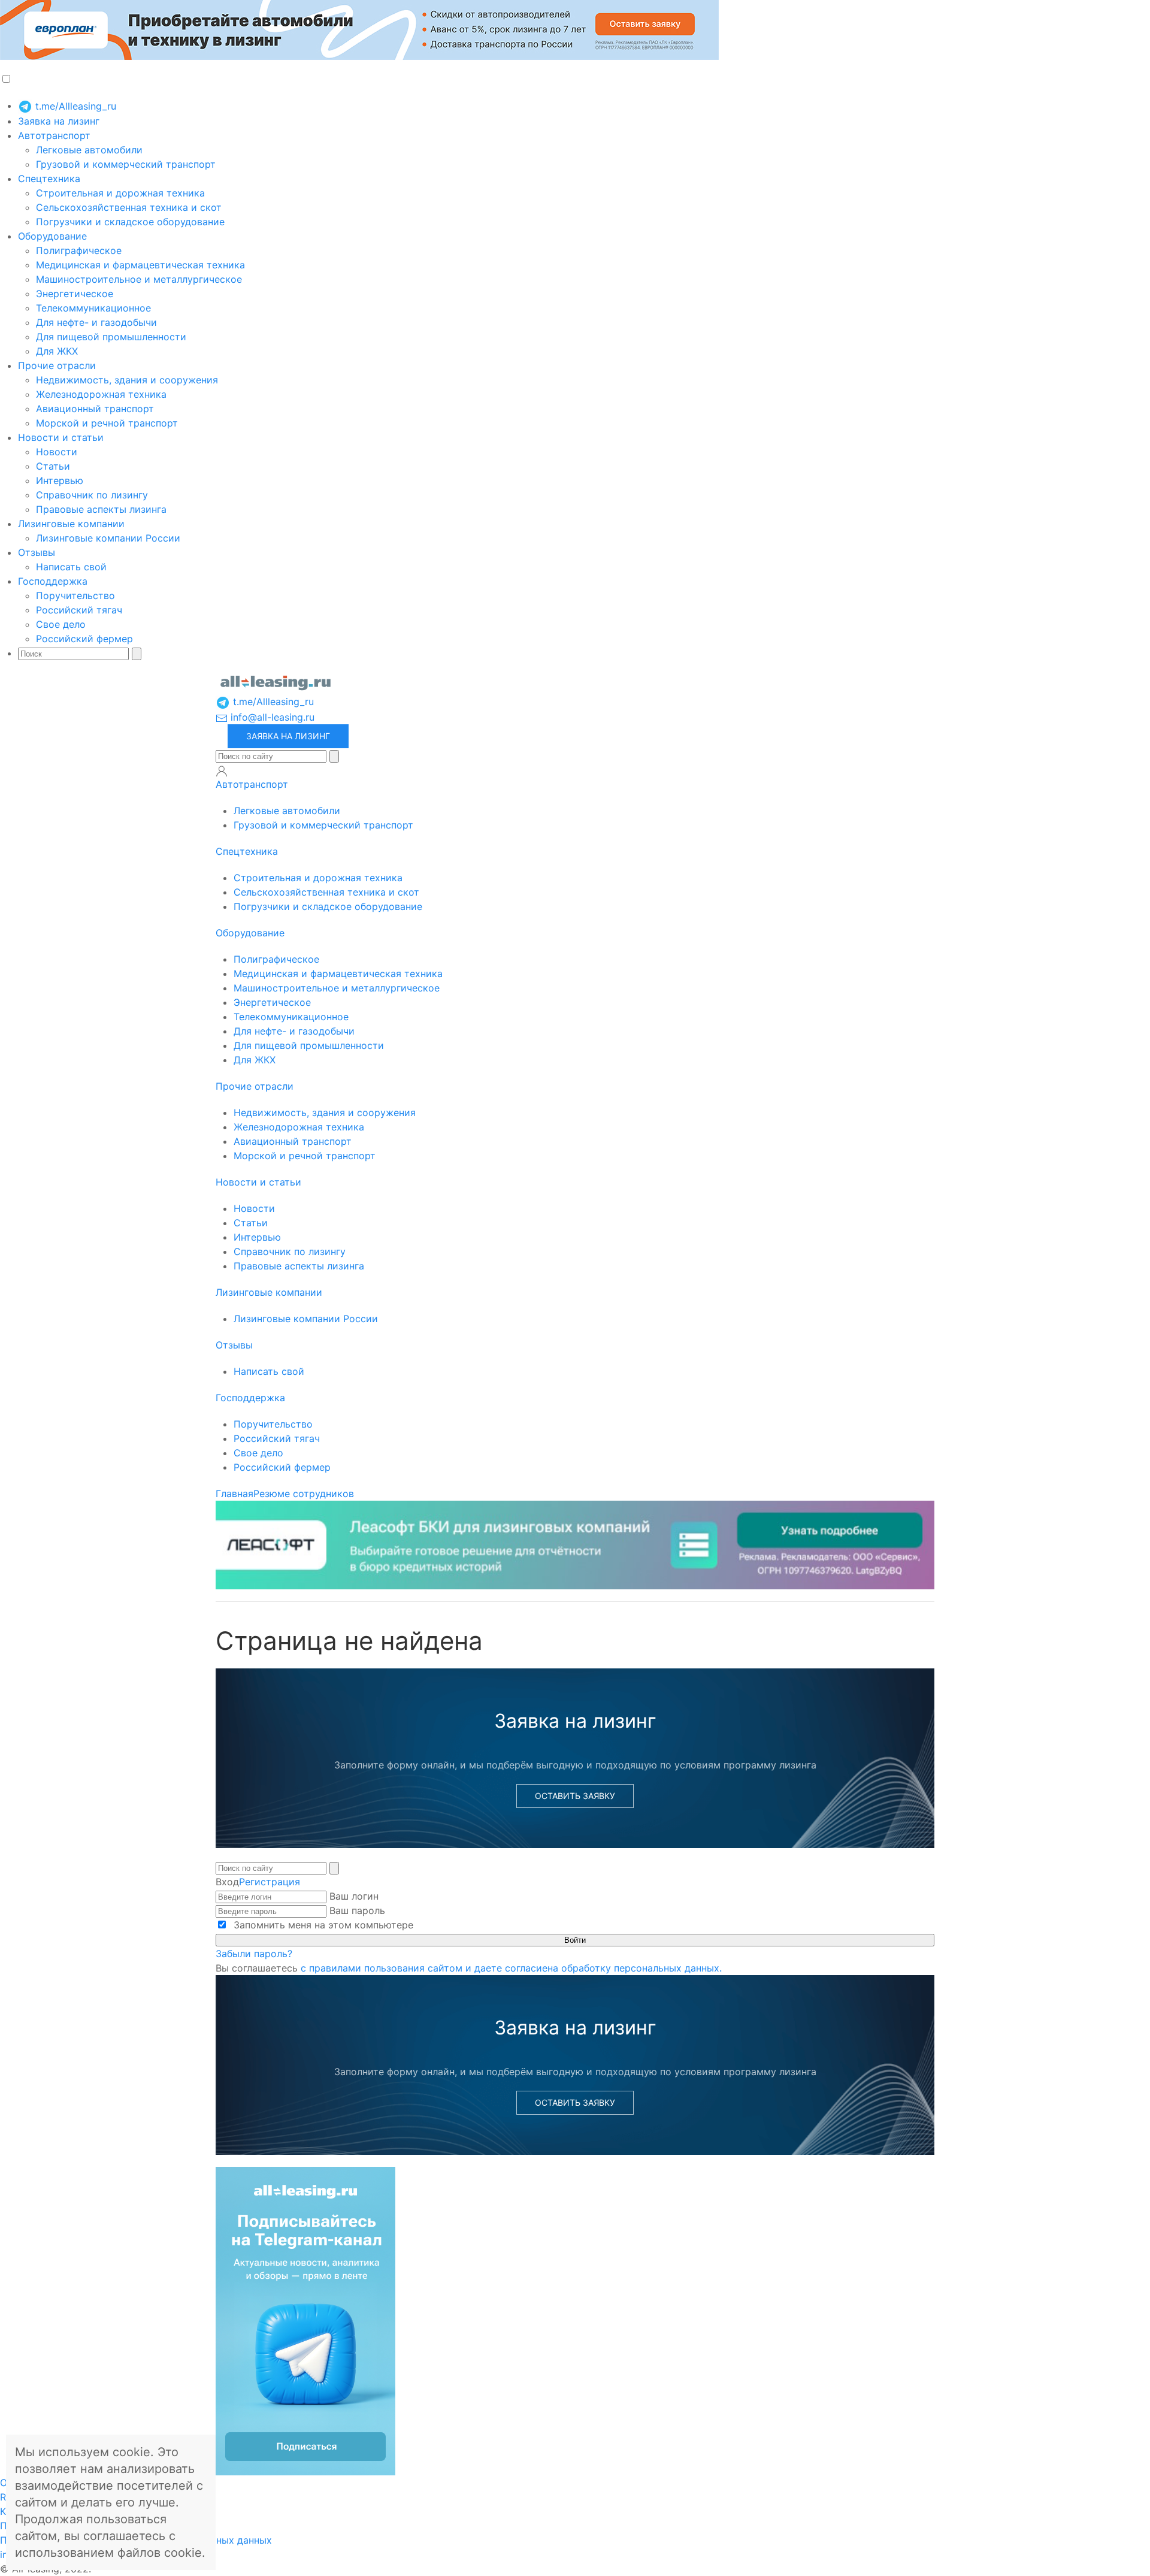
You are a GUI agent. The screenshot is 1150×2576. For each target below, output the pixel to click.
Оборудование (52, 236)
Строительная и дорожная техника (120, 193)
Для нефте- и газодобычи (96, 322)
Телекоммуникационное (93, 308)
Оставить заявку (575, 1796)
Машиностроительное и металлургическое (139, 279)
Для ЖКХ (57, 351)
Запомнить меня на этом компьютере (322, 1925)
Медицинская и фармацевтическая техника (140, 265)
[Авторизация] (222, 771)
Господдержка (53, 581)
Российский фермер (84, 639)
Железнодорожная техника (101, 394)
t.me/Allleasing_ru (74, 106)
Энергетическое (75, 294)
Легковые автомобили (89, 150)
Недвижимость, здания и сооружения (127, 380)
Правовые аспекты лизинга (101, 509)
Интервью (60, 480)
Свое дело (61, 624)
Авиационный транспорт (95, 409)
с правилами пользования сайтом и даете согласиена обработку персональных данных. (511, 1968)
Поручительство (75, 595)
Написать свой (71, 567)
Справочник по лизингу (92, 495)
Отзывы (37, 552)
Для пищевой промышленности (111, 337)
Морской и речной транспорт (107, 423)
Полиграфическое (79, 250)
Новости (57, 452)
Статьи (53, 466)
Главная (234, 1493)
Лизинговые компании (71, 524)
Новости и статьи (61, 437)
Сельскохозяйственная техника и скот (129, 207)
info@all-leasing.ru (271, 717)
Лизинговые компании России (108, 538)
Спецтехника (49, 179)
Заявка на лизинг (59, 121)
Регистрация (270, 1882)
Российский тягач (79, 610)
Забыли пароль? (254, 1954)
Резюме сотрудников (304, 1493)
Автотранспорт (54, 135)
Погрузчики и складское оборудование (130, 222)
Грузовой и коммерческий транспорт (126, 164)
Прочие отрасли (57, 365)
